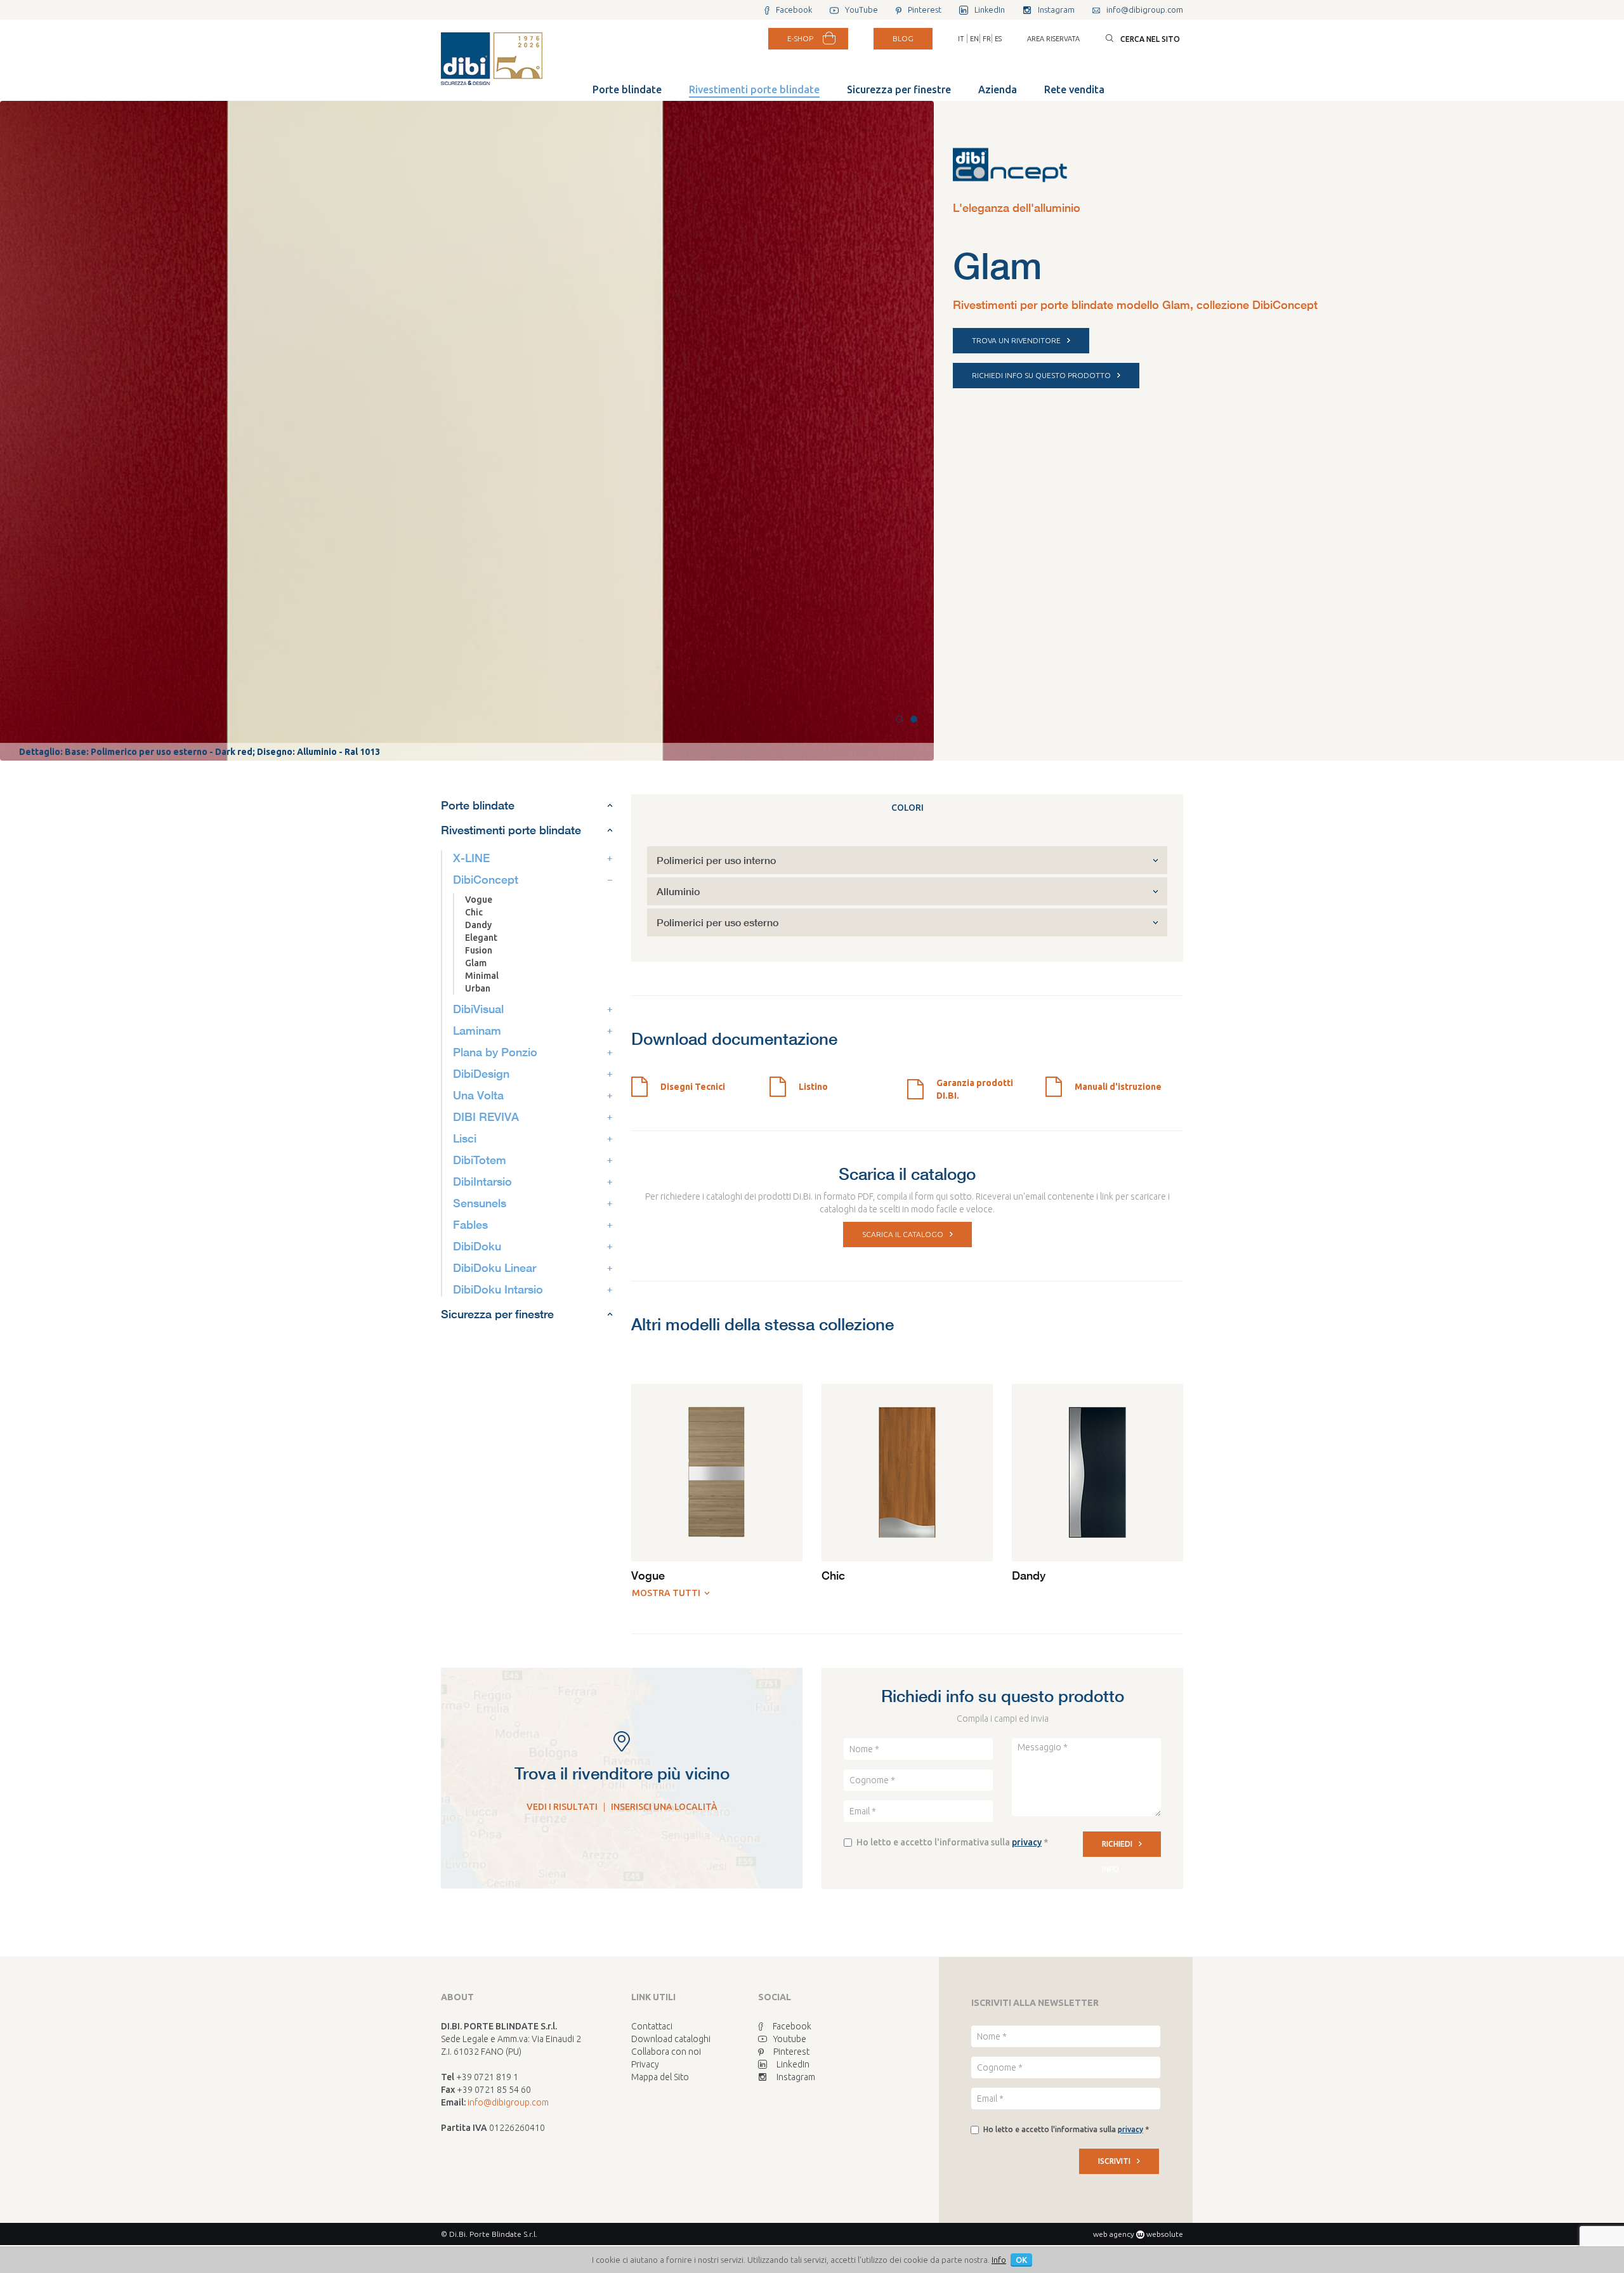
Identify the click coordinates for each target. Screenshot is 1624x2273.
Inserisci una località (664, 1807)
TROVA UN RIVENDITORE (1016, 340)
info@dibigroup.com (508, 2102)
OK (1021, 2260)
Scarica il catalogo (903, 1234)
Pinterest (791, 2052)
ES (998, 39)
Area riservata (1053, 39)
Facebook (792, 2026)
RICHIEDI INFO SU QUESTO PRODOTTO (1041, 375)
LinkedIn (793, 2064)
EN (974, 39)
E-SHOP (800, 38)
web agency (1114, 2234)
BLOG (903, 38)
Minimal (482, 976)
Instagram (796, 2077)
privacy (1027, 1842)
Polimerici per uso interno (716, 860)
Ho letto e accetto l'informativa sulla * (952, 1842)
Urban (478, 988)
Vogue (479, 900)
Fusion (479, 950)
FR (987, 39)
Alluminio (678, 891)
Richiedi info (1117, 1848)
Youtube (790, 2039)
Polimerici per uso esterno (717, 922)
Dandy (478, 925)
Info (999, 2260)
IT (961, 39)
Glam (476, 963)
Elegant (481, 938)
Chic (474, 912)
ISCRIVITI (1114, 2161)
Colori (907, 808)
